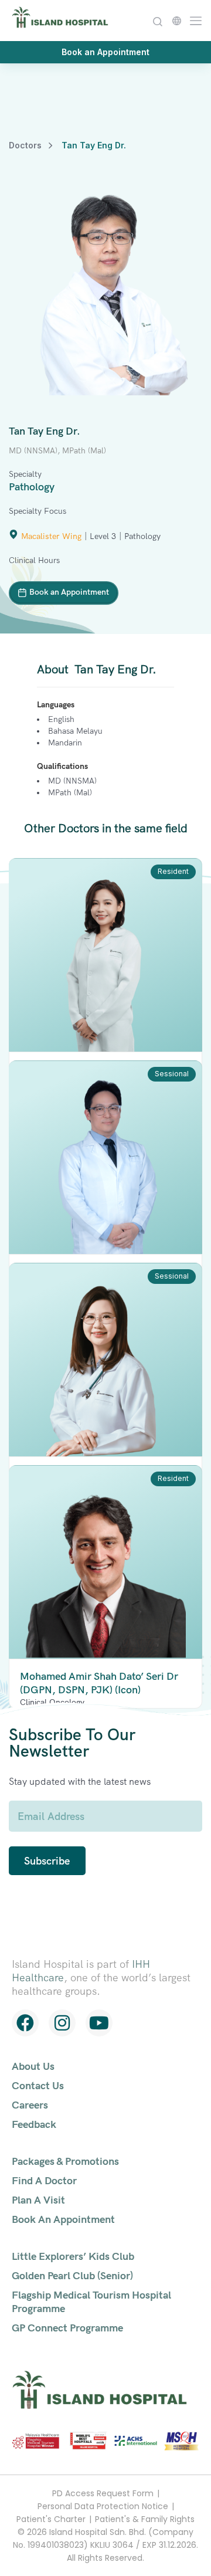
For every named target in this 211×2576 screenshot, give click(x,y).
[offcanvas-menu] (193, 20)
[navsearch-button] (157, 20)
